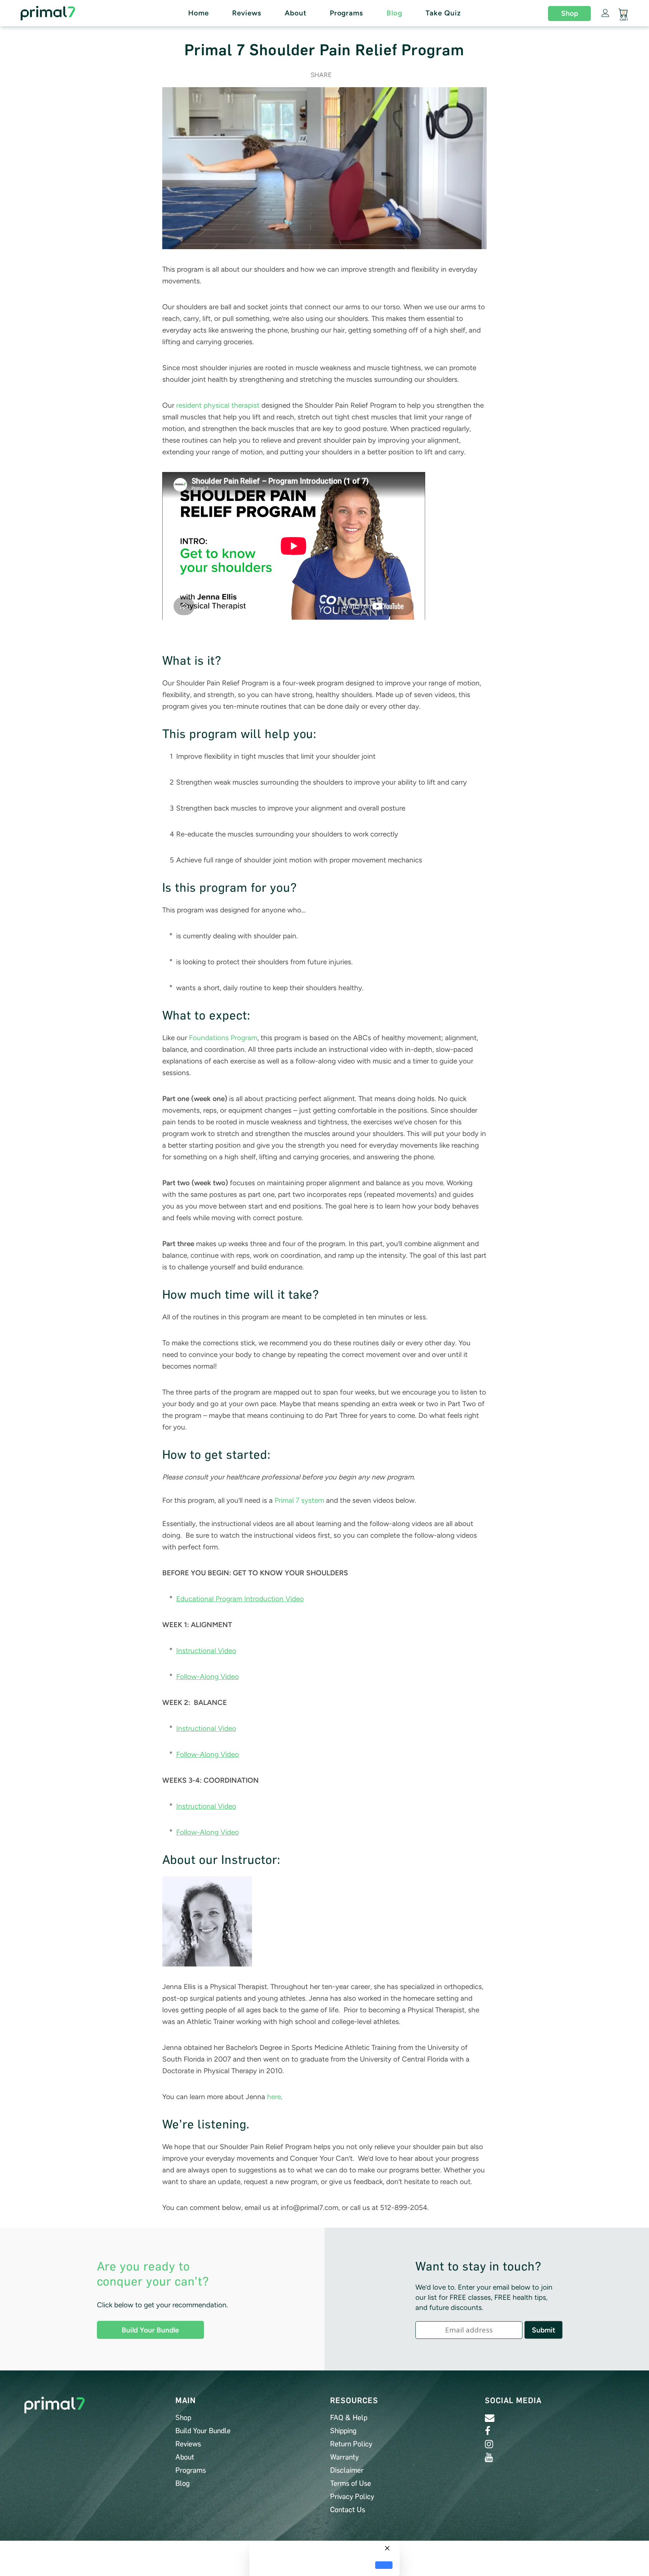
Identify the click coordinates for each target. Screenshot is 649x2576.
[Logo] (65, 13)
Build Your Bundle (150, 2330)
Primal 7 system (299, 1500)
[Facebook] (488, 2431)
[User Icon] (605, 13)
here (274, 2097)
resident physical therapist (218, 405)
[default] (384, 2565)
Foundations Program (223, 1038)
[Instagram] (489, 2444)
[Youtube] (489, 2457)
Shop (570, 13)
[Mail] (490, 2418)
